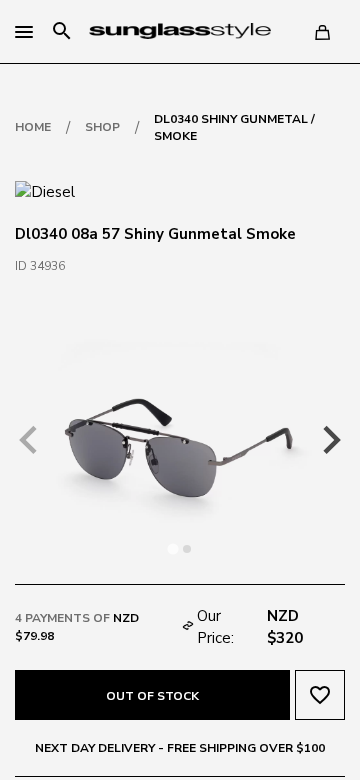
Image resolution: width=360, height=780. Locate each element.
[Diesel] (45, 191)
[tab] (172, 548)
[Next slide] (330, 440)
